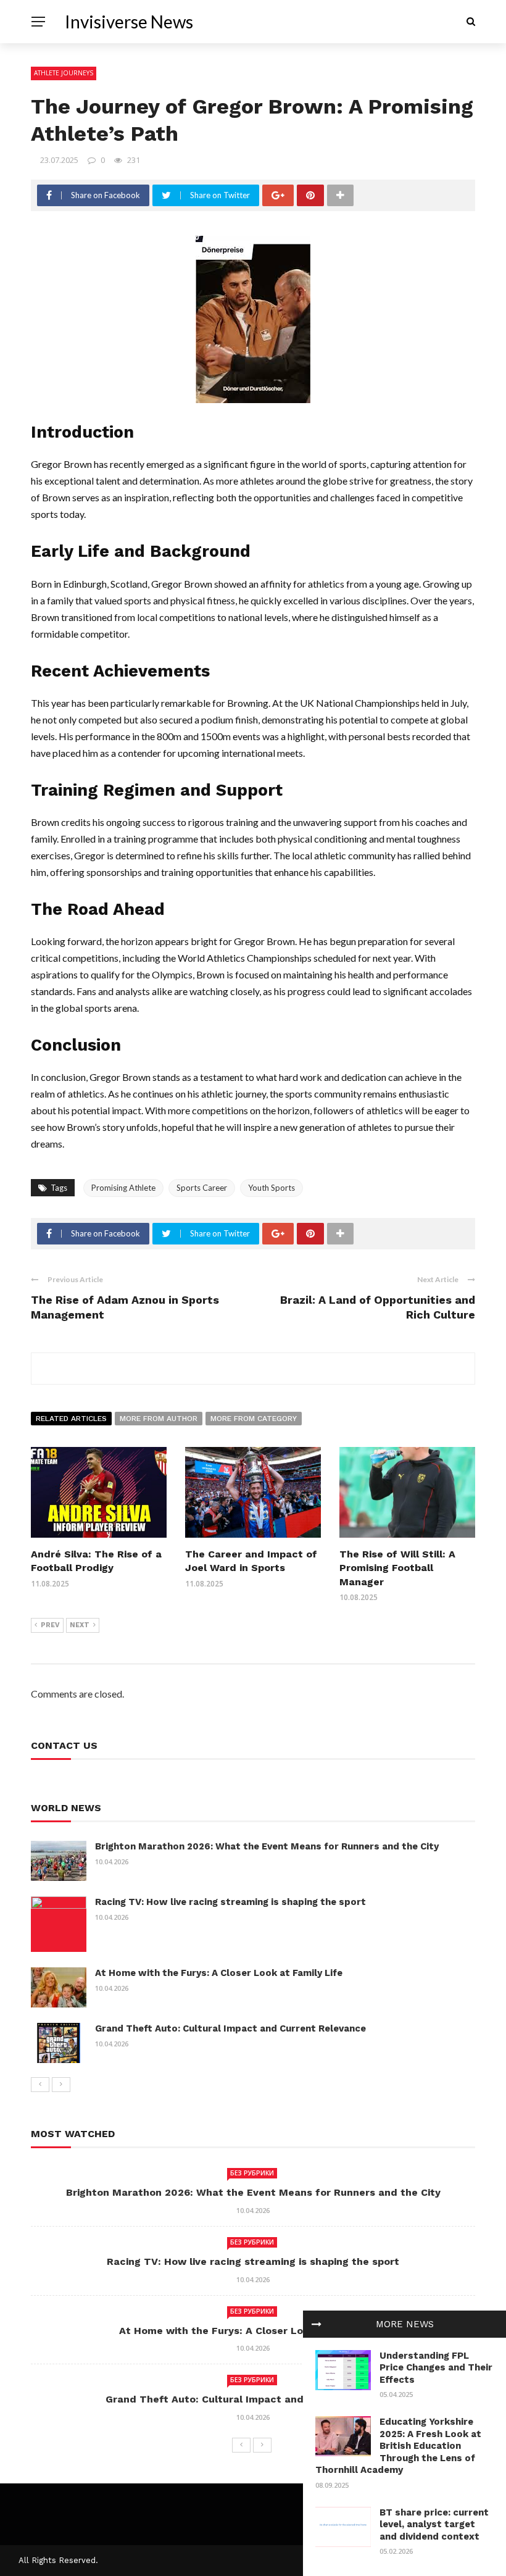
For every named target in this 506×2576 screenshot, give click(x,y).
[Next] (61, 2085)
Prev (50, 1625)
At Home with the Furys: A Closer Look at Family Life (219, 1973)
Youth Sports (272, 1188)
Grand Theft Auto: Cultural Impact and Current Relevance (230, 2028)
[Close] (317, 2324)
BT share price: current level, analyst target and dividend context (434, 2524)
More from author (159, 1419)
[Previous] (40, 2085)
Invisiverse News (129, 22)
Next (80, 1625)
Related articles (71, 1419)
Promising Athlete (123, 1188)
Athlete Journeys (64, 73)
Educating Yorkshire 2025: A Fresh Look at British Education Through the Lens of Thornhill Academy (398, 2446)
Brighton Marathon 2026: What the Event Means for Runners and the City (267, 1846)
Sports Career (202, 1188)
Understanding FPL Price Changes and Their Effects (436, 2368)
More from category (254, 1419)
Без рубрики (252, 2173)
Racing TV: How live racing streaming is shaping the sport (230, 1902)
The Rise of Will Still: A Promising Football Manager (397, 1568)
